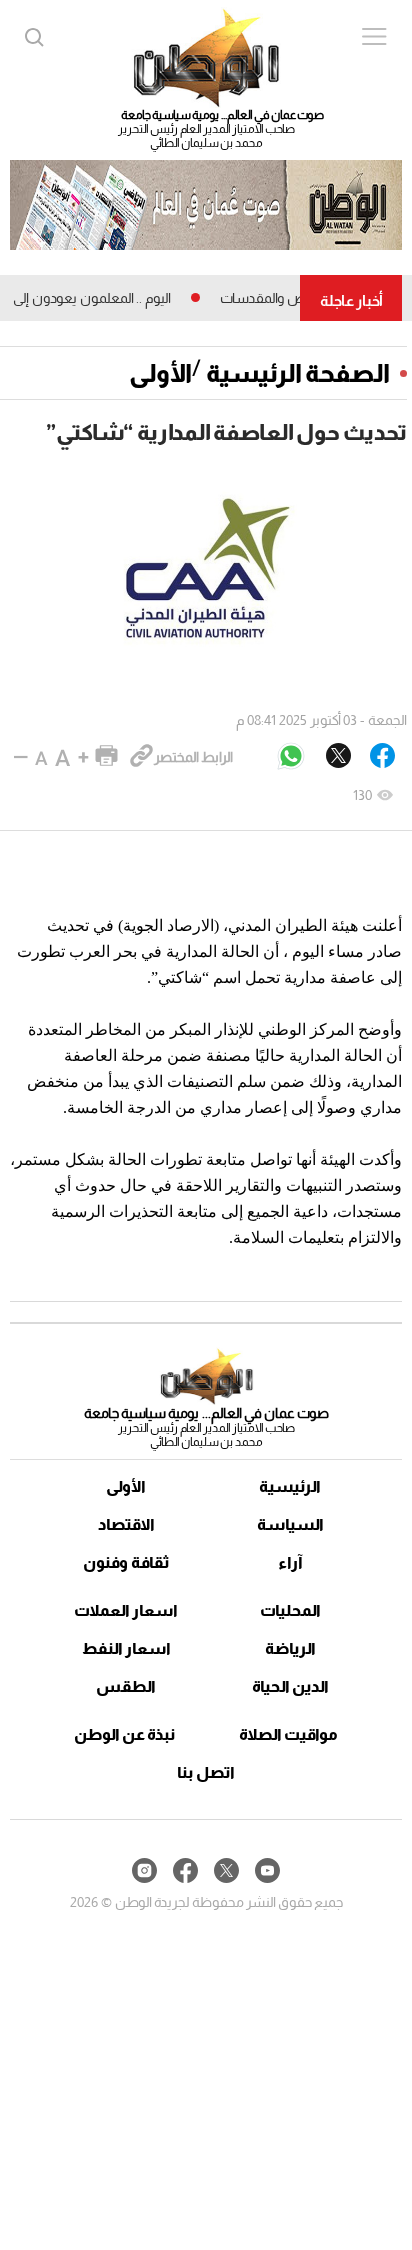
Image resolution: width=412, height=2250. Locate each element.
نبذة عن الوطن (124, 1734)
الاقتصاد (126, 1524)
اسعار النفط (126, 1648)
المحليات (290, 1610)
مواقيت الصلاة (288, 1734)
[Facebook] (382, 757)
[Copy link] (141, 757)
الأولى (160, 373)
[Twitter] (338, 757)
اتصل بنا (206, 1772)
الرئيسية (290, 1486)
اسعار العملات (126, 1610)
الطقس (126, 1686)
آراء (290, 1562)
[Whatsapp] (291, 757)
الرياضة (290, 1648)
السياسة (290, 1524)
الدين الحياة (290, 1686)
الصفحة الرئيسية (298, 373)
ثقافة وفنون (126, 1562)
